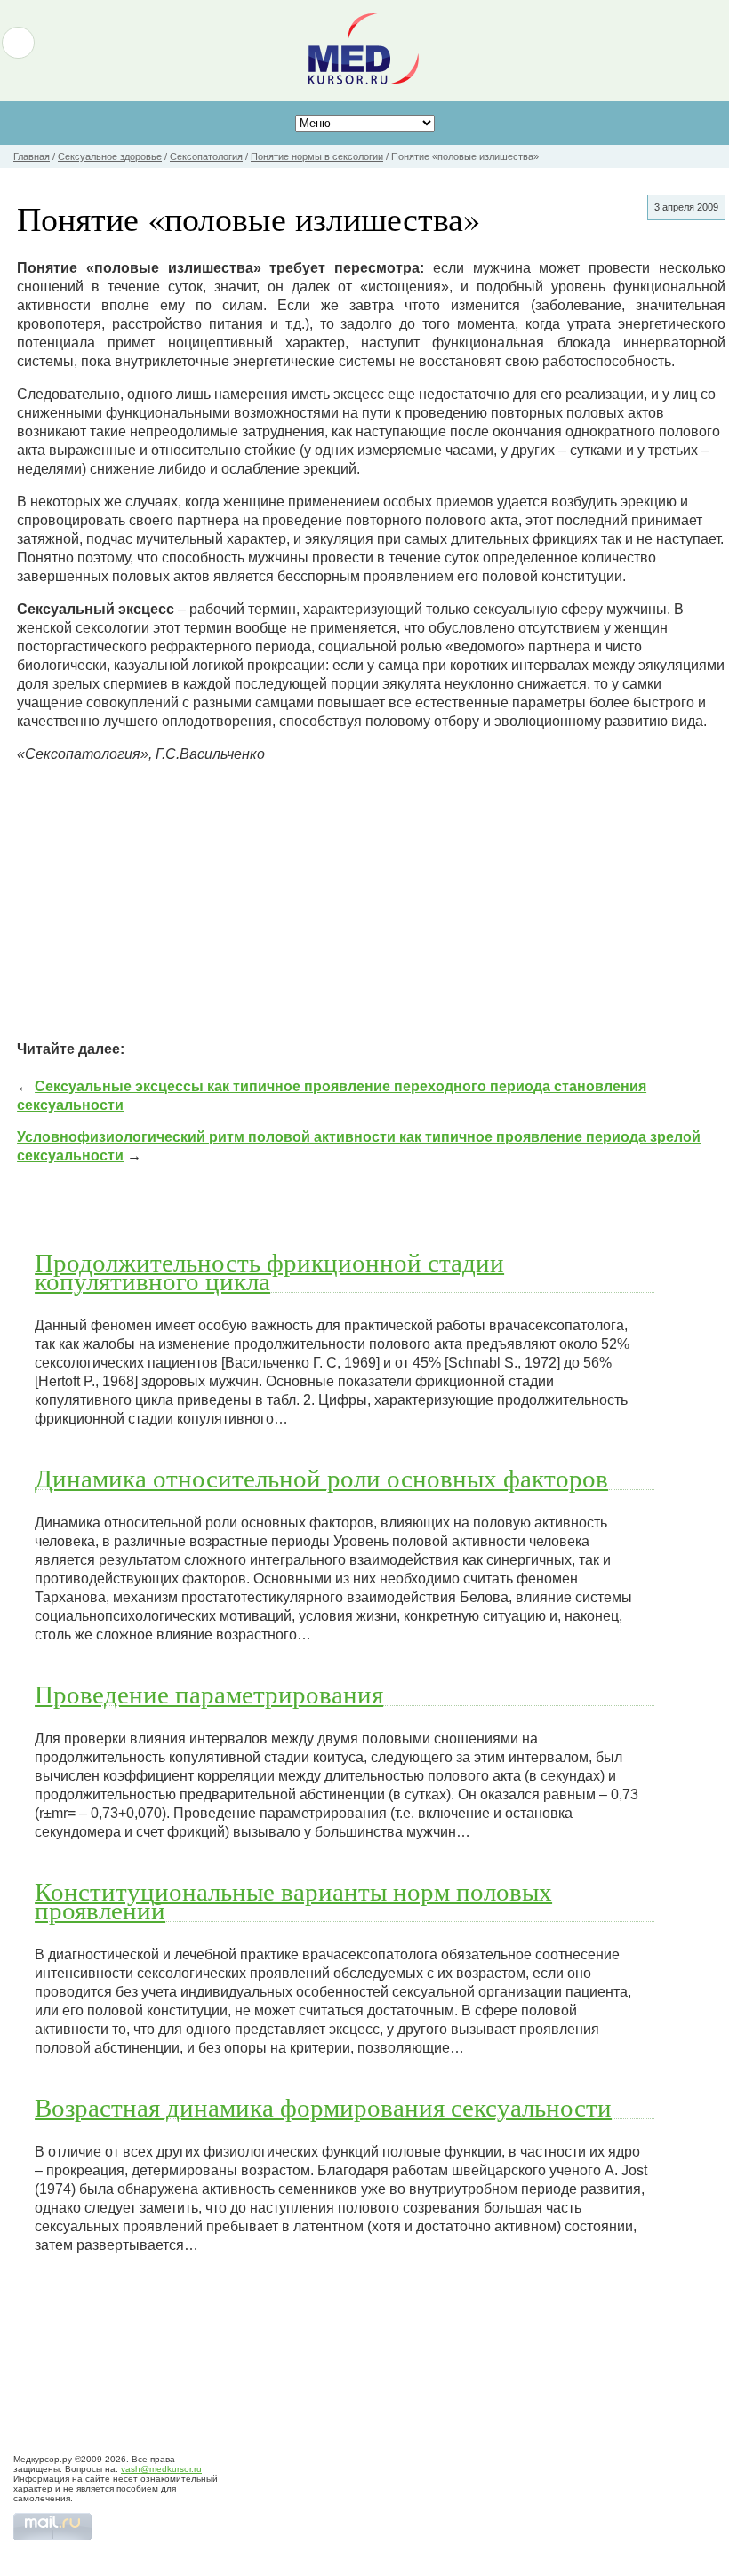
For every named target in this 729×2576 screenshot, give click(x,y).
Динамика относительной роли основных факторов (321, 1478)
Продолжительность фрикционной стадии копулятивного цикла (269, 1271)
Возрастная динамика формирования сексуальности (323, 2107)
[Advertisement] (371, 902)
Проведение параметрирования (209, 1694)
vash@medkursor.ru (161, 2469)
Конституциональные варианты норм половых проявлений (293, 1900)
